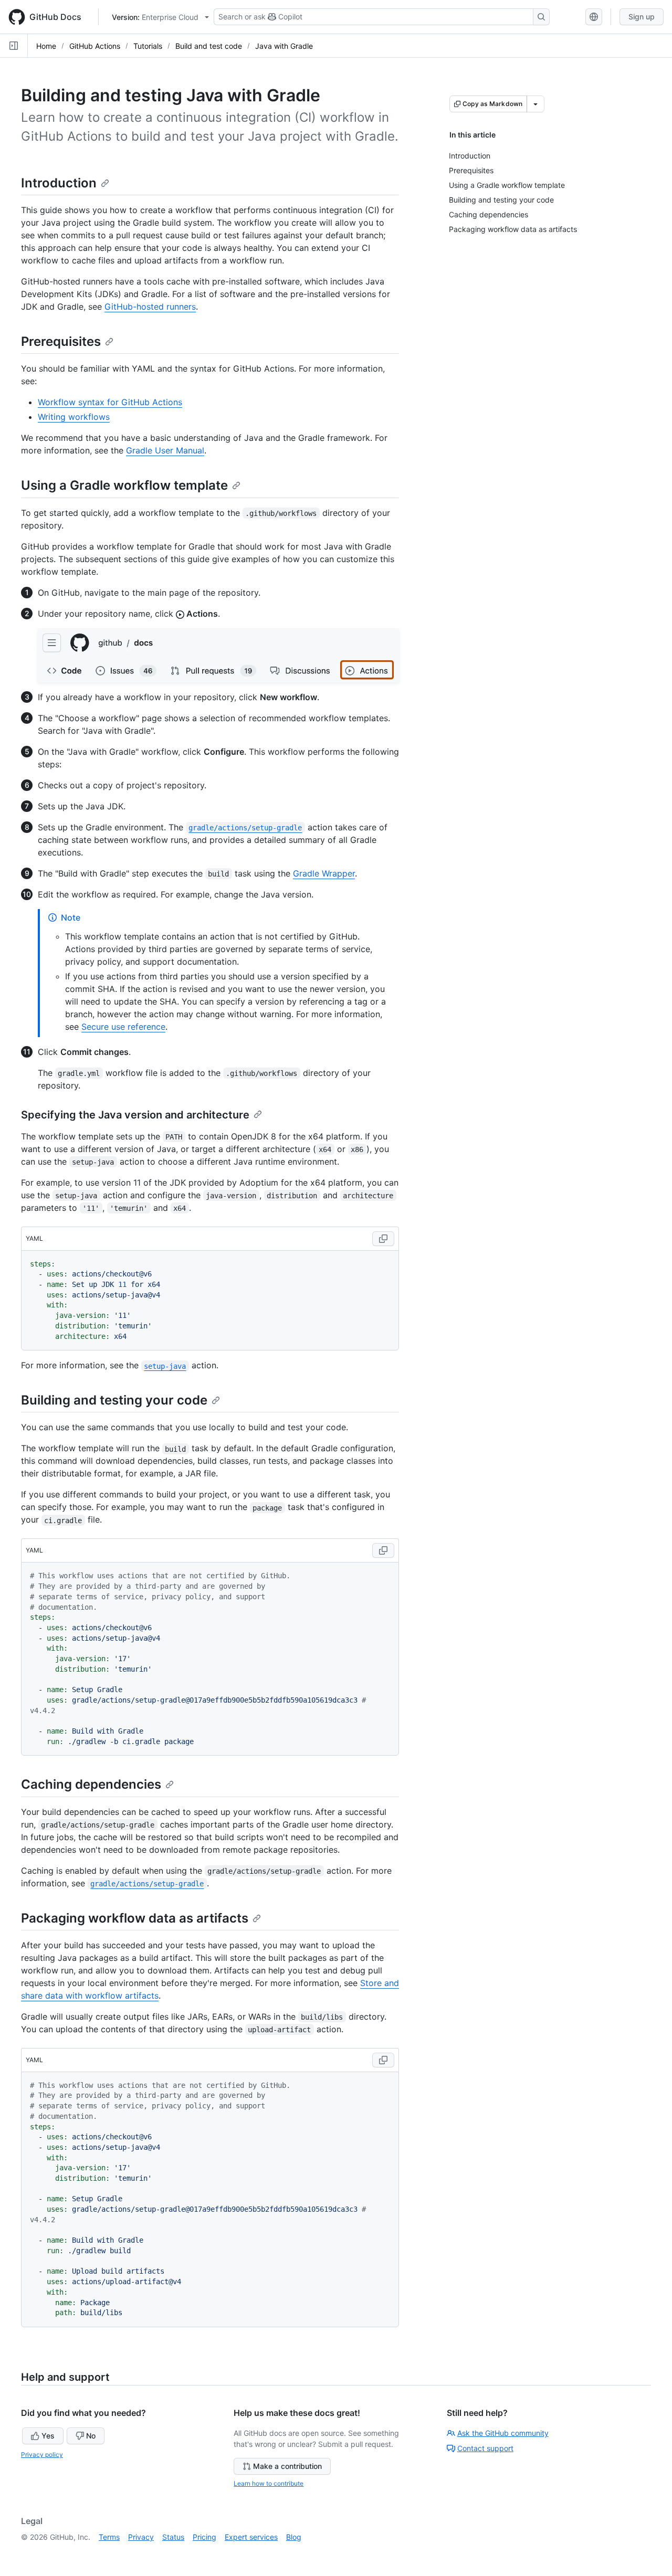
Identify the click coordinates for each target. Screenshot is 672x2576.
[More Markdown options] (535, 104)
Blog (294, 2537)
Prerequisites (61, 341)
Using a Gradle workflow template (124, 485)
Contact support (485, 2448)
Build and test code (209, 46)
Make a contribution (287, 2466)
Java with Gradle (284, 46)
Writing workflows (74, 417)
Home (46, 46)
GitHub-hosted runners (150, 307)
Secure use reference (123, 1027)
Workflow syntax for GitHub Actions (110, 402)
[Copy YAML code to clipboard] (383, 1239)
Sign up (642, 17)
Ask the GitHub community (503, 2433)
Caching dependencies (91, 1784)
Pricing (204, 2537)
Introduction (59, 183)
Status (173, 2537)
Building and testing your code (114, 1400)
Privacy (141, 2537)
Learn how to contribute (269, 2483)
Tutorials (148, 46)
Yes (48, 2436)
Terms (109, 2537)
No (91, 2436)
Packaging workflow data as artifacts (135, 1918)
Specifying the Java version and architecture (135, 1115)
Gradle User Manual (165, 450)
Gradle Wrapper (324, 873)
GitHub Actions (95, 46)
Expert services (251, 2537)
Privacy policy (42, 2454)
